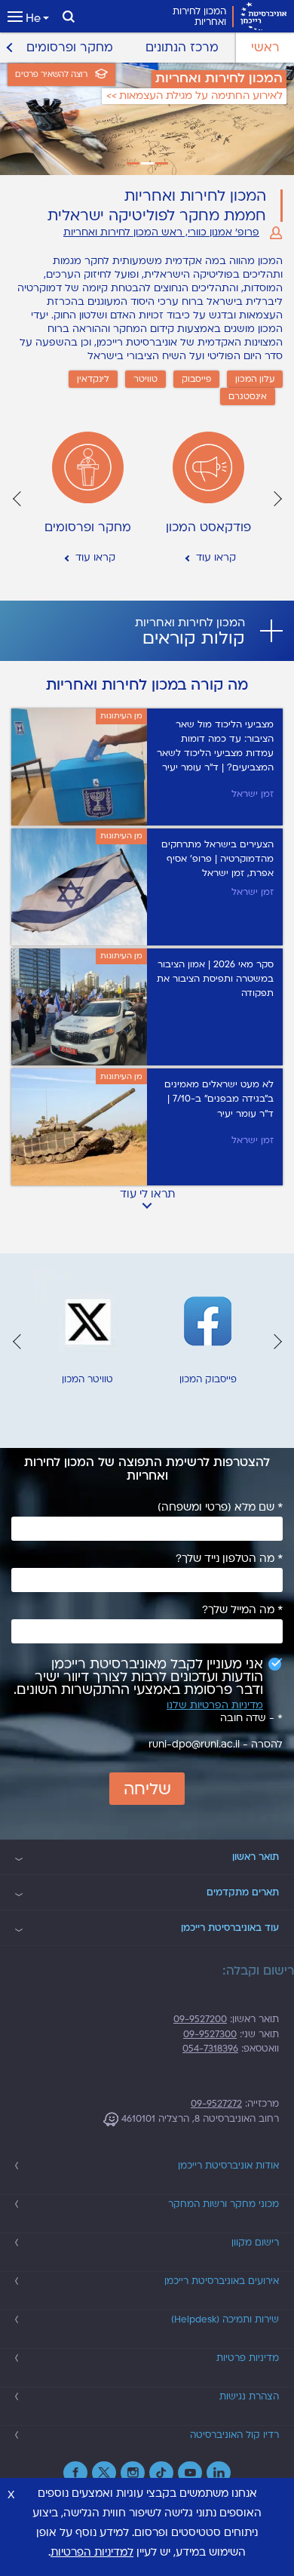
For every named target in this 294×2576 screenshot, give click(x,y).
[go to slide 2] (147, 163)
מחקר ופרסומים (70, 48)
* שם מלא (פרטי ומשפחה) (220, 1508)
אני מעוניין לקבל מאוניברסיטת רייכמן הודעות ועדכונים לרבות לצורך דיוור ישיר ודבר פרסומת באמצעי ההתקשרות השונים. (138, 1677)
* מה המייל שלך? (242, 1610)
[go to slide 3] (133, 163)
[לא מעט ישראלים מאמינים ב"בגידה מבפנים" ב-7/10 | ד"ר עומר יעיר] (215, 1127)
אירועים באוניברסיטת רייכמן (222, 2281)
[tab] (147, 631)
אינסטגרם (248, 397)
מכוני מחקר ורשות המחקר (224, 2204)
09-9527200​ (200, 2019)
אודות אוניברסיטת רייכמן (228, 2166)
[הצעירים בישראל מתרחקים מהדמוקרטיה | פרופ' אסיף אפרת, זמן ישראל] (79, 887)
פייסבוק (196, 379)
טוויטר (145, 379)
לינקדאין (93, 379)
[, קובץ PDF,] (79, 1007)
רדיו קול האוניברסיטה (234, 2435)
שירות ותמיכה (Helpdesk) (225, 2319)
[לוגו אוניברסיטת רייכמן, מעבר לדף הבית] (263, 16)
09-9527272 (216, 2104)
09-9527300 (210, 2034)
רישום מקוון (255, 2242)
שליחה (147, 1789)
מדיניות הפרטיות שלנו (215, 1706)
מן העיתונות (121, 716)
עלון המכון (255, 379)
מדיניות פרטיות (248, 2358)
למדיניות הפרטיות (92, 2552)
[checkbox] (147, 1677)
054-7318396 (210, 2049)
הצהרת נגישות (249, 2396)
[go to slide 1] (162, 163)
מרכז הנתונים (182, 48)
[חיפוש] (69, 17)
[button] (277, 499)
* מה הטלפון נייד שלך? (229, 1559)
